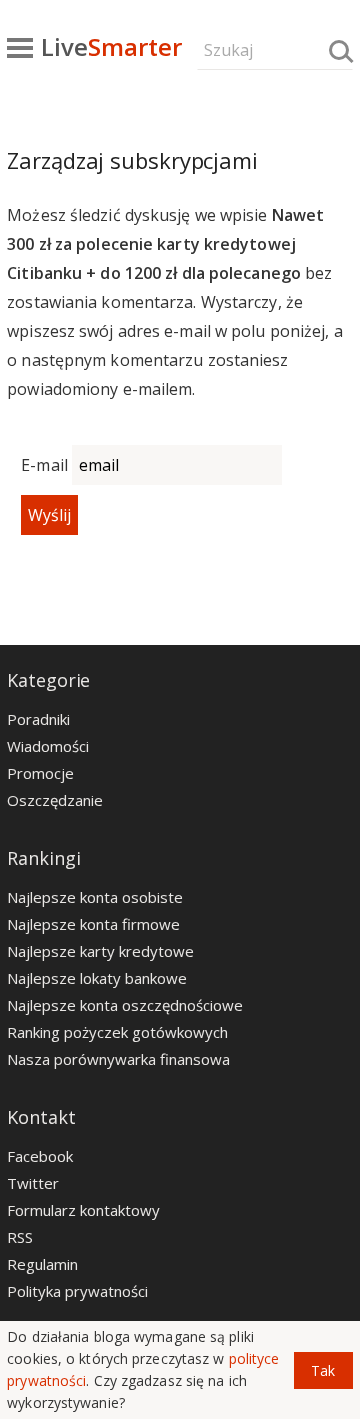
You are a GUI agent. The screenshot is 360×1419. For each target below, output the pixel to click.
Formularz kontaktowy (83, 1210)
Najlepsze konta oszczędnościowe (125, 1005)
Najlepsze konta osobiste (95, 897)
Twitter (33, 1183)
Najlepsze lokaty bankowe (97, 978)
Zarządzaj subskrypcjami (132, 160)
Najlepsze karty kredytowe (100, 951)
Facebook (40, 1156)
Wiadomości (48, 746)
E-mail (44, 465)
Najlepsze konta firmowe (93, 924)
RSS (20, 1237)
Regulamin (42, 1264)
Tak (323, 1370)
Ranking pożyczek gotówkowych (117, 1032)
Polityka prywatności (77, 1291)
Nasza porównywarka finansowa (118, 1059)
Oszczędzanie (55, 800)
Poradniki (38, 719)
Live (111, 46)
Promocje (40, 773)
